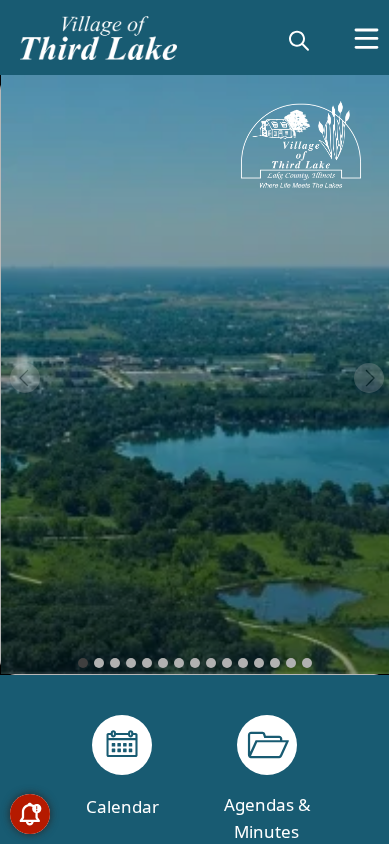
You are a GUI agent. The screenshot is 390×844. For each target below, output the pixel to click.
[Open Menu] (366, 38)
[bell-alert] (30, 814)
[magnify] (299, 40)
